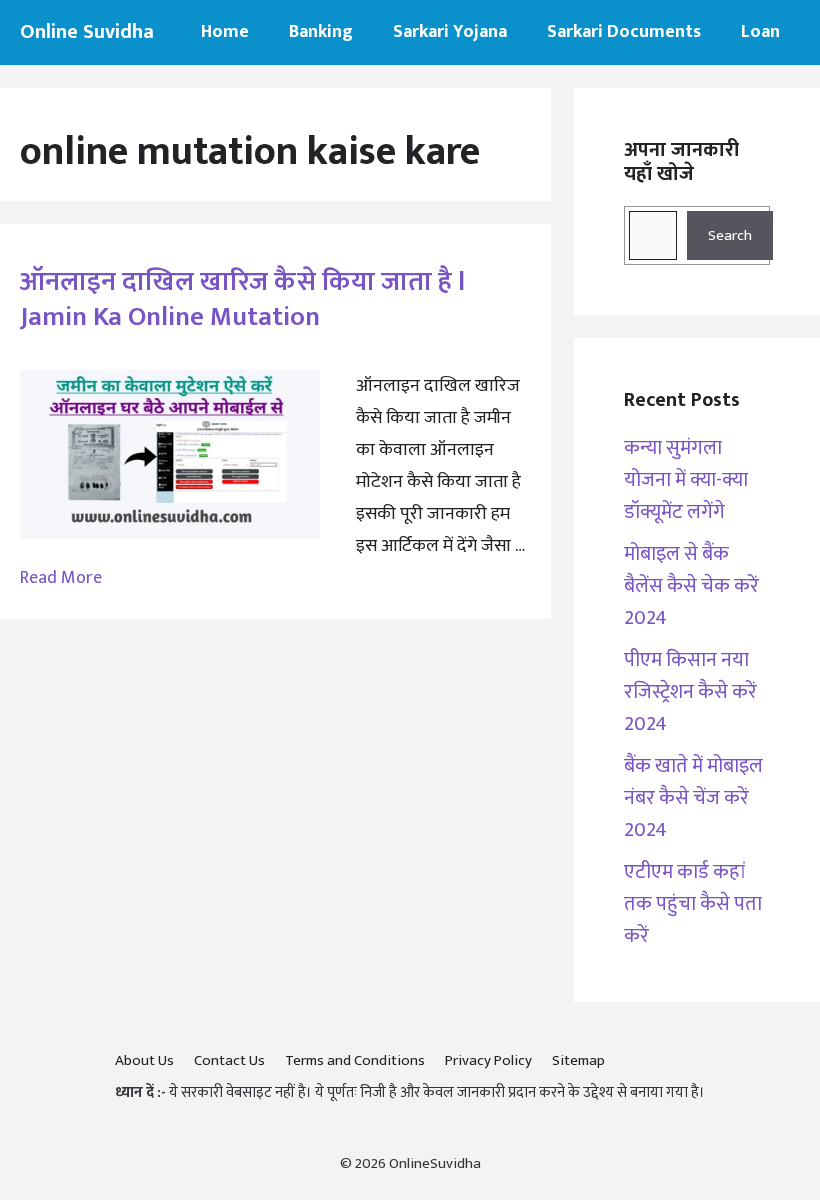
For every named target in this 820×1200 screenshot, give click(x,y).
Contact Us (229, 1060)
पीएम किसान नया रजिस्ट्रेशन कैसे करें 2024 (690, 692)
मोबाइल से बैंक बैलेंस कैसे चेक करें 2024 (691, 586)
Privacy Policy (488, 1060)
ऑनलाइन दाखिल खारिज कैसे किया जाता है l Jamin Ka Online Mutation (242, 299)
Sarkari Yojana (450, 32)
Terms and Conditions (355, 1060)
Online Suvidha (87, 32)
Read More (61, 578)
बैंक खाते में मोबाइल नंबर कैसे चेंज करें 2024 (693, 798)
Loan (760, 32)
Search (730, 235)
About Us (144, 1060)
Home (225, 32)
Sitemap (578, 1060)
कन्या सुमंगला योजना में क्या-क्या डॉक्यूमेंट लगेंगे (686, 480)
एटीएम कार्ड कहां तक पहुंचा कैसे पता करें (693, 904)
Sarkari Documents (624, 32)
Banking (321, 32)
